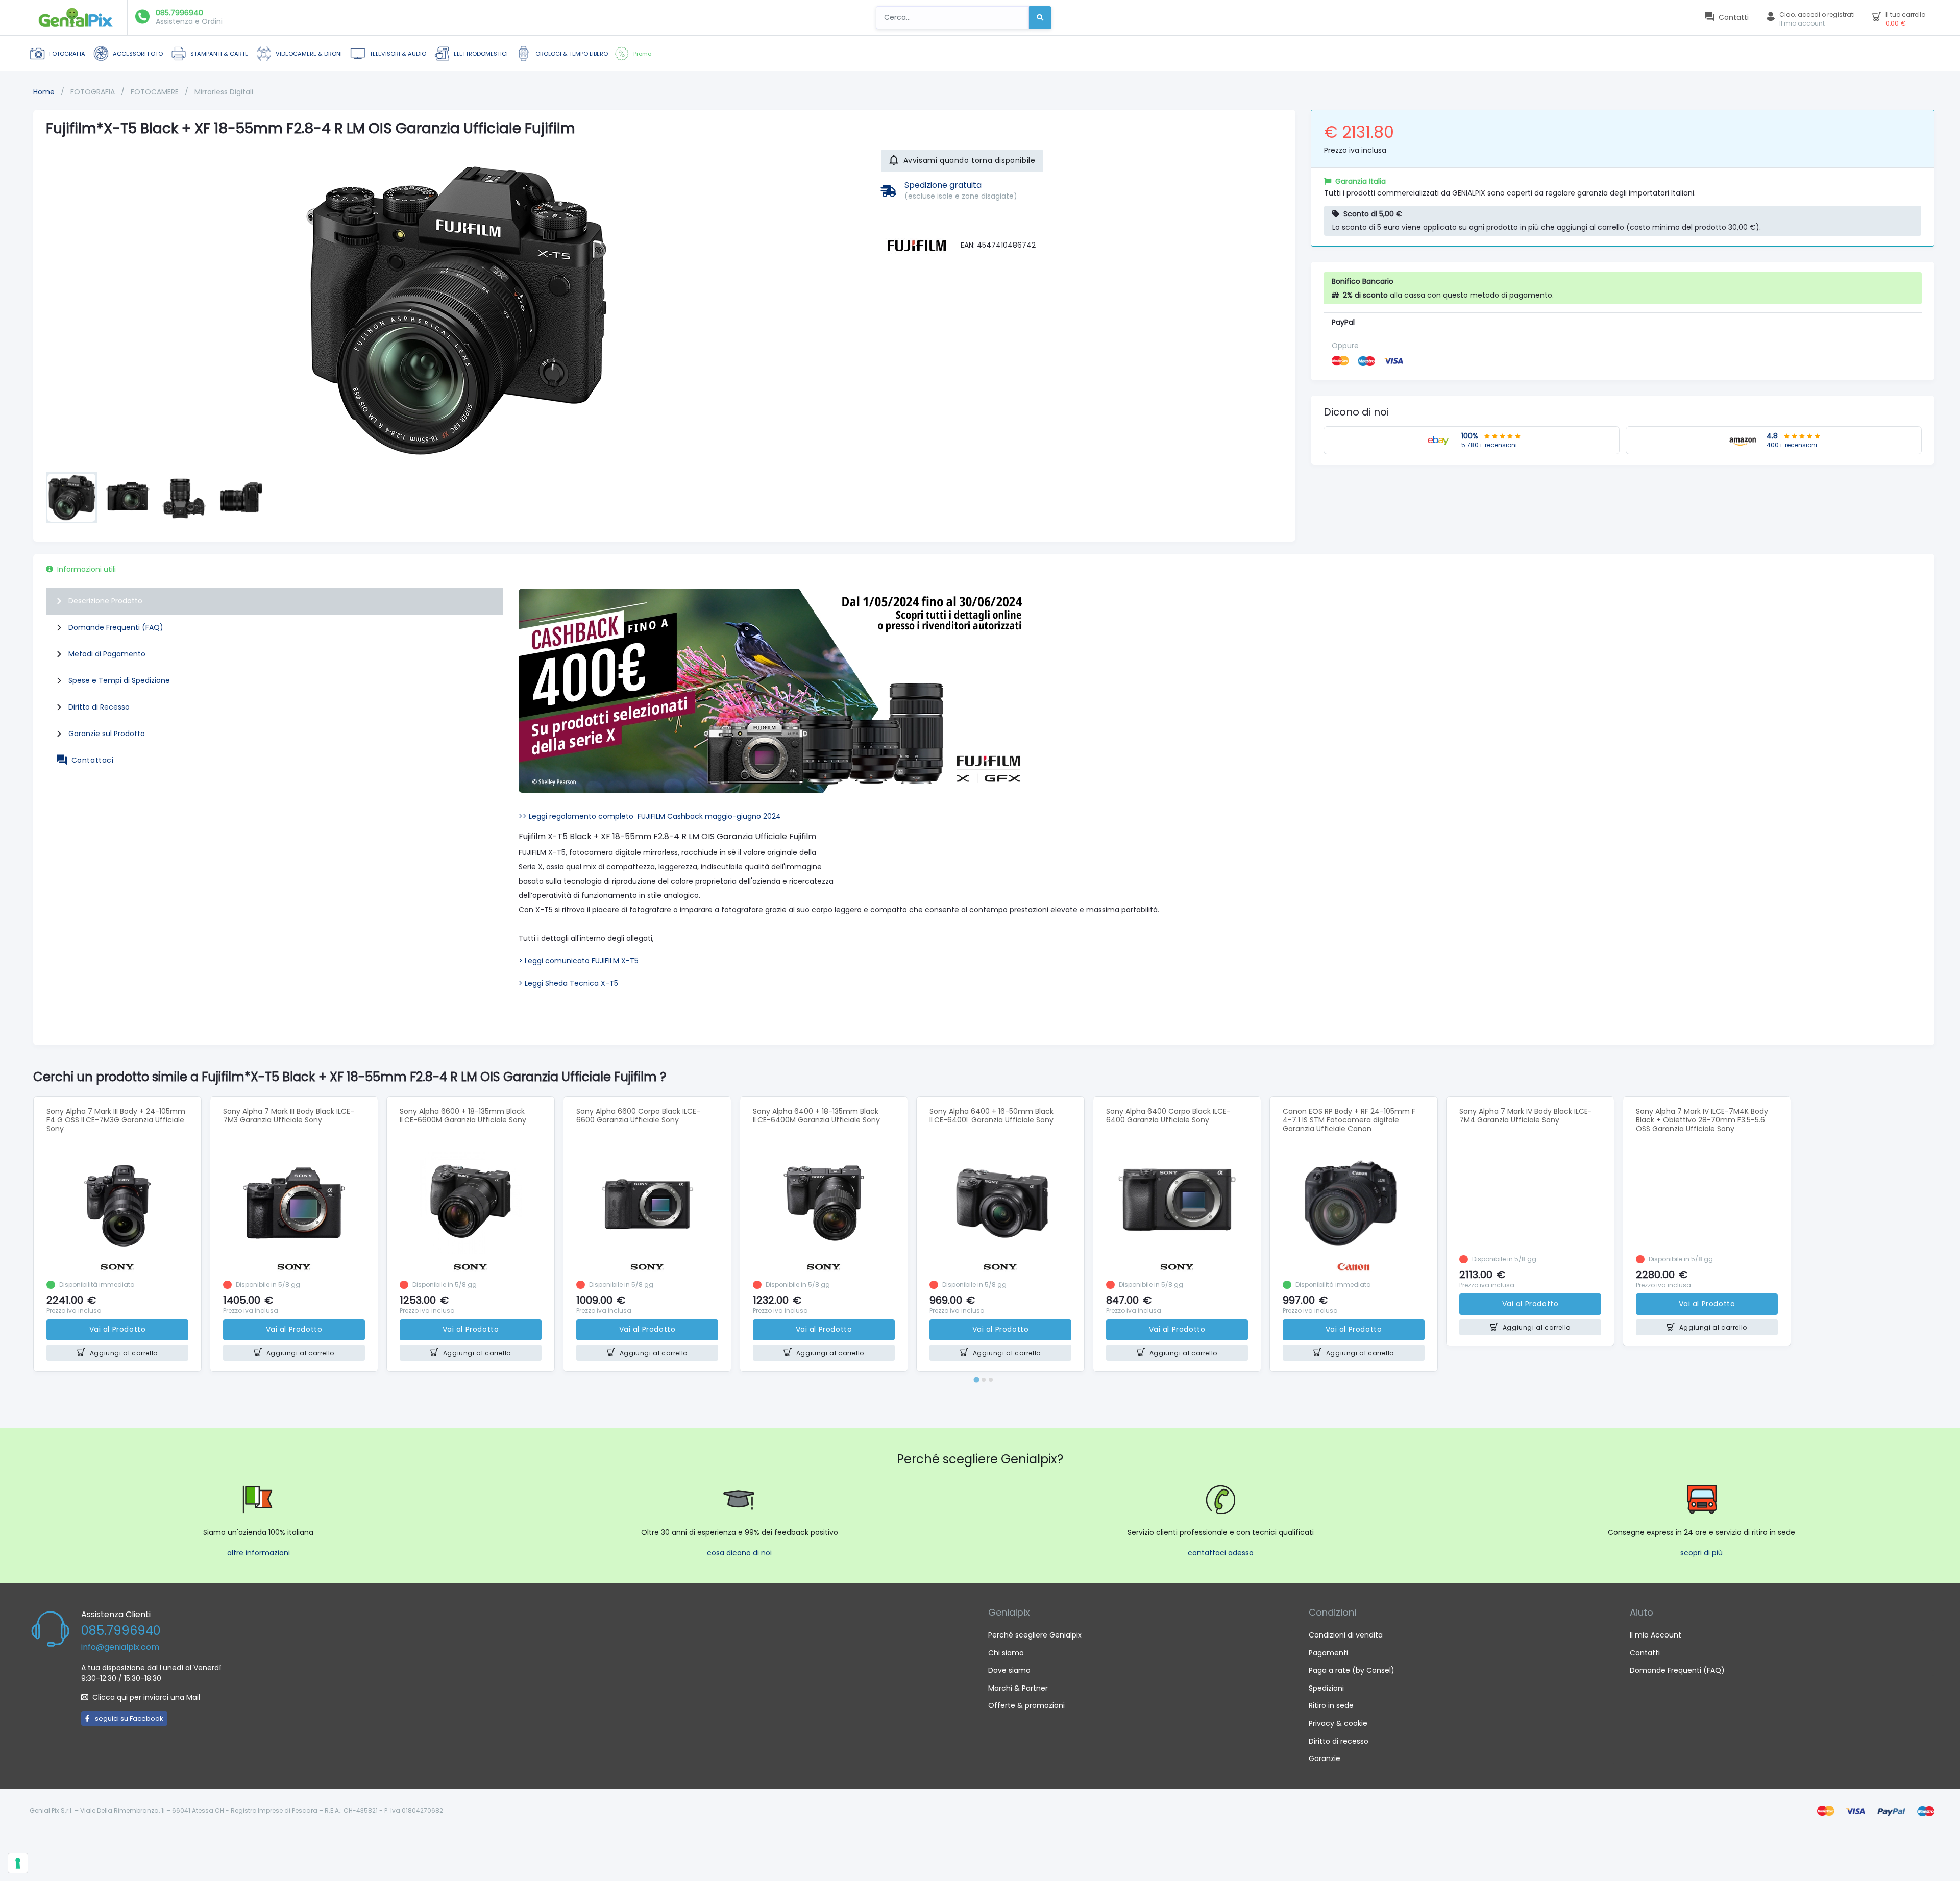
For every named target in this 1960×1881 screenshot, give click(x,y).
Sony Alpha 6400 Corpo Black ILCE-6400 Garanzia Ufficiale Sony (1168, 1116)
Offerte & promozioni (1026, 1705)
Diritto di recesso (1339, 1741)
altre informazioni (259, 1553)
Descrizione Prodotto (105, 601)
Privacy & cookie (1338, 1723)
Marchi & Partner (1018, 1688)
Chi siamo (1006, 1653)
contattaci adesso (1221, 1553)
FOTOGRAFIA (67, 54)
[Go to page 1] (976, 1379)
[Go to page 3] (991, 1380)
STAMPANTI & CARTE (219, 54)
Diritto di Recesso (99, 707)
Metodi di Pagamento (107, 654)
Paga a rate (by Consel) (1352, 1670)
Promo (642, 54)
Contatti (1645, 1653)
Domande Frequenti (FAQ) (116, 627)
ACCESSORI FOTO (138, 54)
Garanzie (1325, 1758)
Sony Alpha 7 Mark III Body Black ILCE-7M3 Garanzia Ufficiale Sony (289, 1116)
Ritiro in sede (1331, 1705)
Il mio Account (1656, 1635)
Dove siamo (1009, 1670)
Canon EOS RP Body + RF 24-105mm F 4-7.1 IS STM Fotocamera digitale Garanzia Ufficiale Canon (1349, 1120)
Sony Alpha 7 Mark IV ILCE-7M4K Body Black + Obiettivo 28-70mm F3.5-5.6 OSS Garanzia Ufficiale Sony (1702, 1120)
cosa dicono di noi (739, 1553)
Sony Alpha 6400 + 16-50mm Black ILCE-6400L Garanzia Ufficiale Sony (991, 1116)
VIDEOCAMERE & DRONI (309, 54)
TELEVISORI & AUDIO (398, 54)
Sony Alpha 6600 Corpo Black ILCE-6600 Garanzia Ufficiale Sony (638, 1116)
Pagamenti (1328, 1653)
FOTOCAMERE (156, 92)
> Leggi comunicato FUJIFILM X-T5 (579, 961)
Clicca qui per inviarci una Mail (146, 1697)
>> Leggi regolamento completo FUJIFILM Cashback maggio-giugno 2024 (650, 816)
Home (44, 92)
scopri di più (1701, 1553)
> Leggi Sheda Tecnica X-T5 (568, 983)
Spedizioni (1326, 1688)
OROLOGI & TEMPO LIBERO (572, 54)
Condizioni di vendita (1346, 1635)
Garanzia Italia (1361, 181)
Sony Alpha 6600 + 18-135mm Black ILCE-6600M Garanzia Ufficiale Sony (463, 1116)
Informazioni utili (87, 569)
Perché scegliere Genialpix (1035, 1635)
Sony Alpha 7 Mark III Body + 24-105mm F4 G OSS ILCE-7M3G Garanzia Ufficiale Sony (116, 1120)
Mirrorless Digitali (224, 92)
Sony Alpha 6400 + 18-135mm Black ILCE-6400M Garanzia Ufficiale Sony (816, 1116)
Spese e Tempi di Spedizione (119, 680)
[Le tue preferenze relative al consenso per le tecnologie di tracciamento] (18, 1863)
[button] (71, 498)
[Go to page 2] (984, 1380)
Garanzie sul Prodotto (107, 734)
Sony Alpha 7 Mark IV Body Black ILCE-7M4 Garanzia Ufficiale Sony (1526, 1116)
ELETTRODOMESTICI (481, 54)
